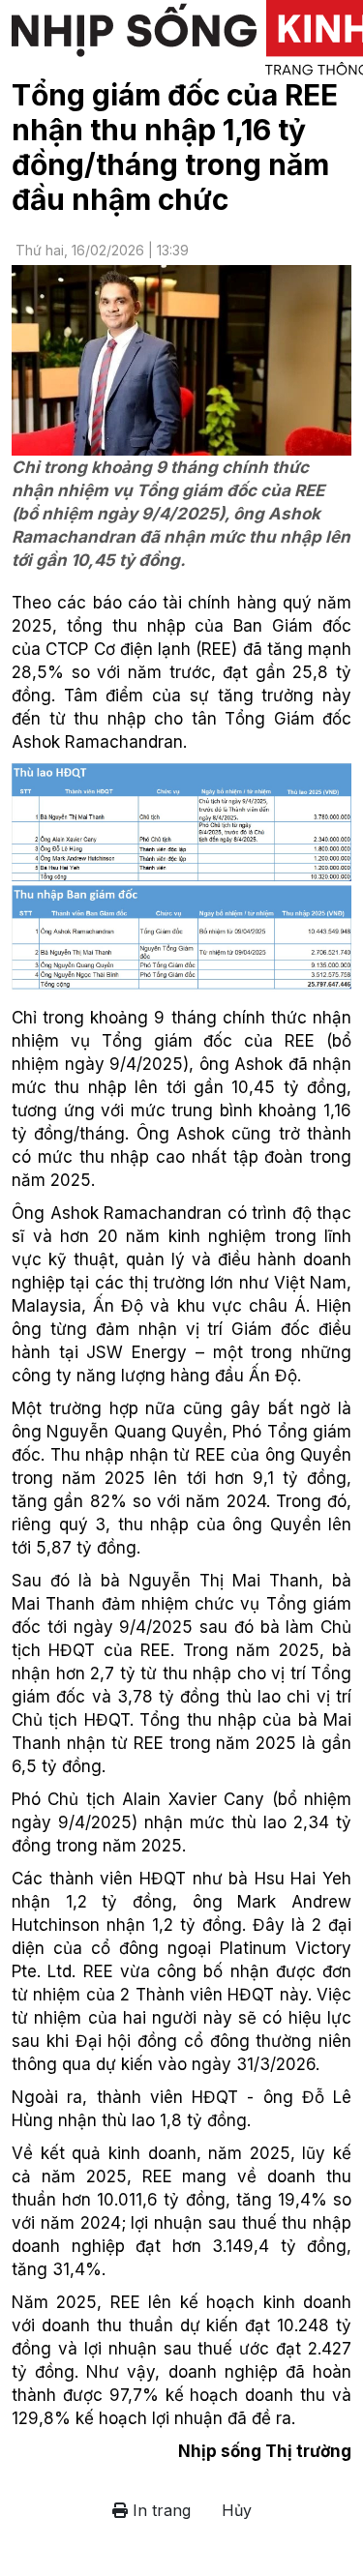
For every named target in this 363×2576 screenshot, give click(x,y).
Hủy (237, 2510)
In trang (159, 2510)
